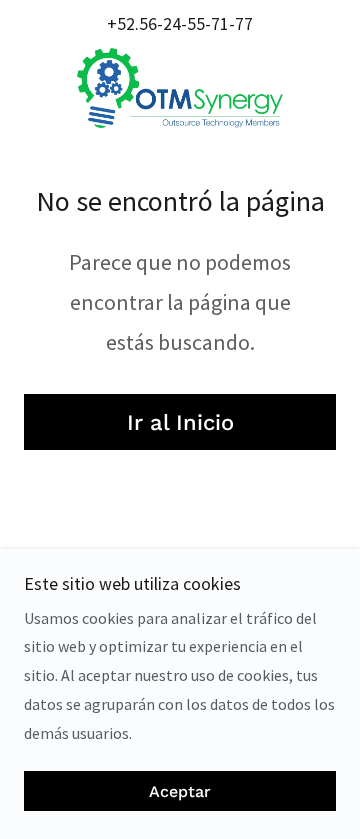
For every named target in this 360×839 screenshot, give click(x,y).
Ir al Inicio (180, 422)
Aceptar (180, 791)
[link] (180, 88)
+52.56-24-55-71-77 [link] (180, 23)
